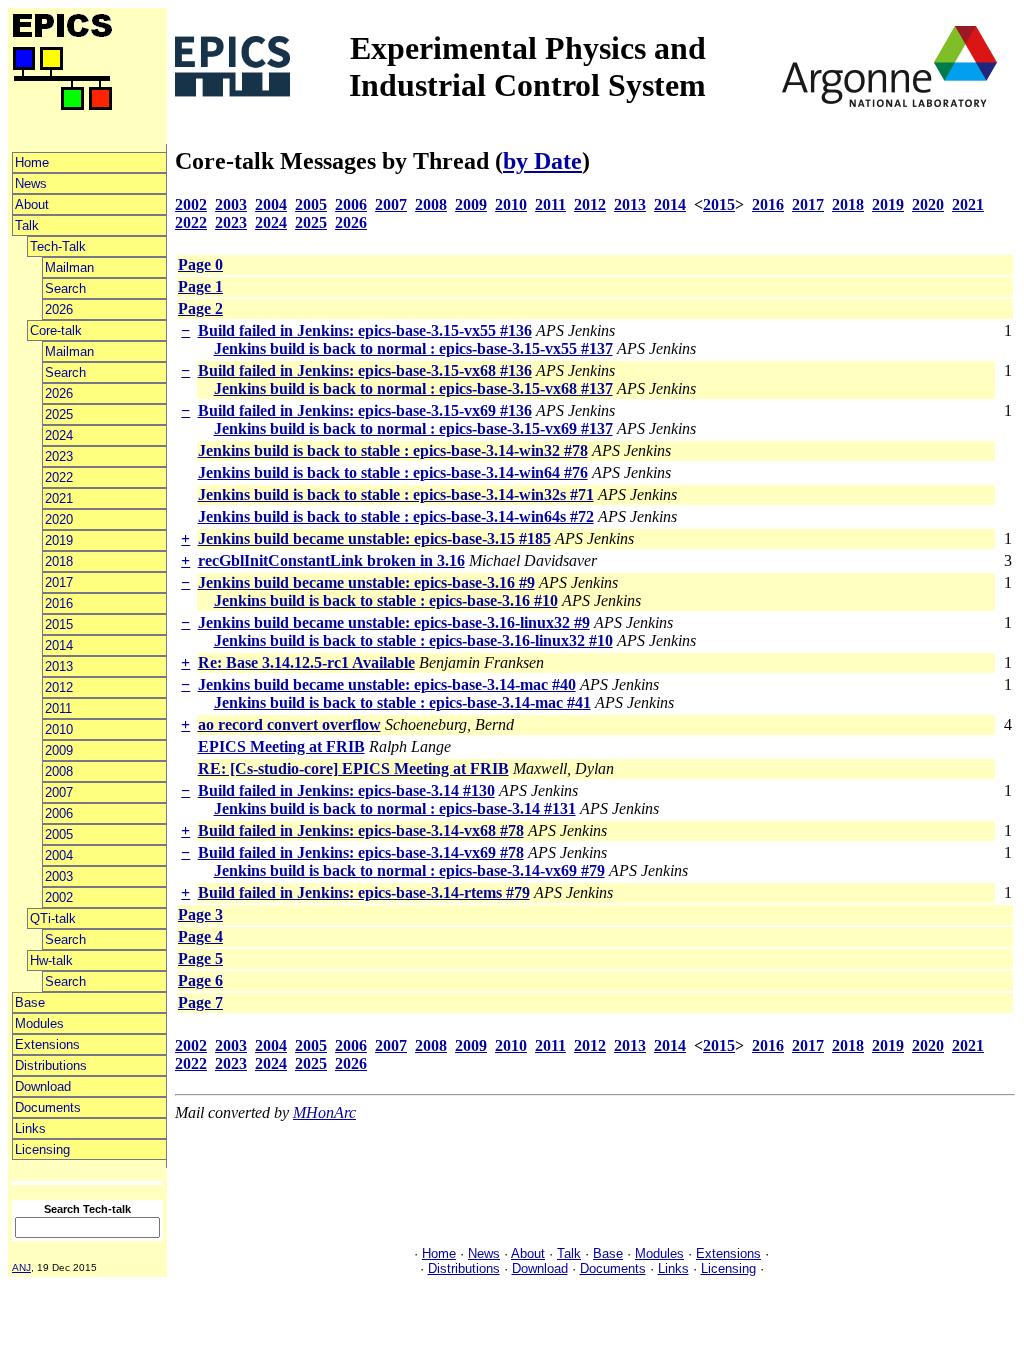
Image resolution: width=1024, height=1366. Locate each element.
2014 (59, 645)
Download (43, 1086)
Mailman (69, 267)
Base (30, 1002)
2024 (59, 435)
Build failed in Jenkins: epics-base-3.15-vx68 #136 (365, 370)
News (31, 183)
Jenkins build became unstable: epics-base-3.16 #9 (366, 582)
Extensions (47, 1044)
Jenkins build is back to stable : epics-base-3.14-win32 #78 (393, 450)
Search (65, 288)
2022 (59, 477)
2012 (59, 687)
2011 (58, 708)
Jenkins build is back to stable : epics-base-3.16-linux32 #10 (413, 640)
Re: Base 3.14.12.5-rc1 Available (306, 662)
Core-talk (56, 330)
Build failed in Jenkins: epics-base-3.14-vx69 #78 (361, 852)
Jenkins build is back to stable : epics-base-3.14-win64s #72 (396, 516)
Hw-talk (51, 960)
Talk (27, 225)
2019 (59, 540)
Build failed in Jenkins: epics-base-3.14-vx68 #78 (361, 830)
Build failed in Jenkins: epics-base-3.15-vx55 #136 (365, 330)
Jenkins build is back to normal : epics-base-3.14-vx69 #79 (409, 870)
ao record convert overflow (289, 724)
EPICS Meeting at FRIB (281, 746)
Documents (48, 1107)
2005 (59, 834)
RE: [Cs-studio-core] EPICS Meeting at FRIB (353, 768)
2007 (59, 792)
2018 (59, 561)
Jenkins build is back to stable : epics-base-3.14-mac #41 (402, 702)
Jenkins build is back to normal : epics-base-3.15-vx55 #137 (413, 348)
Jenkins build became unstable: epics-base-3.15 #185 (374, 538)
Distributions (51, 1065)
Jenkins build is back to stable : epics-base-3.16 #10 (386, 600)
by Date (542, 161)
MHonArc (324, 1112)
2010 (59, 729)
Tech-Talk (58, 246)
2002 (59, 897)
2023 (59, 456)
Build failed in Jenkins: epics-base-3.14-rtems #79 (364, 892)
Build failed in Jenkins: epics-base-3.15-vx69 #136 (365, 410)
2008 (59, 771)
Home (32, 162)
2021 (59, 498)
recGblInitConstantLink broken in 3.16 (331, 560)
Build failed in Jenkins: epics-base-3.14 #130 (346, 790)
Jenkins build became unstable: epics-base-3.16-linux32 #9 (394, 622)
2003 (59, 876)
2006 (59, 813)
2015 (59, 624)
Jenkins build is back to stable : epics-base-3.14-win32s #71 (396, 494)
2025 (59, 414)
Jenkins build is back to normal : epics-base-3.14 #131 (395, 808)
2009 (59, 750)
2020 (59, 519)
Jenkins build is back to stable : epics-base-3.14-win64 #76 (393, 472)
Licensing (42, 1149)
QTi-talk (53, 918)
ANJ (21, 1267)
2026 (59, 309)
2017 (59, 582)
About (32, 204)
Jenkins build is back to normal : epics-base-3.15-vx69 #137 (413, 428)
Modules (39, 1023)
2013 (59, 666)
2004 (59, 855)
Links (30, 1128)
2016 (59, 603)
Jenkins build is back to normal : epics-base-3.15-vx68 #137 (413, 388)
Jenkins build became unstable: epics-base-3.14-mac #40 (387, 684)
